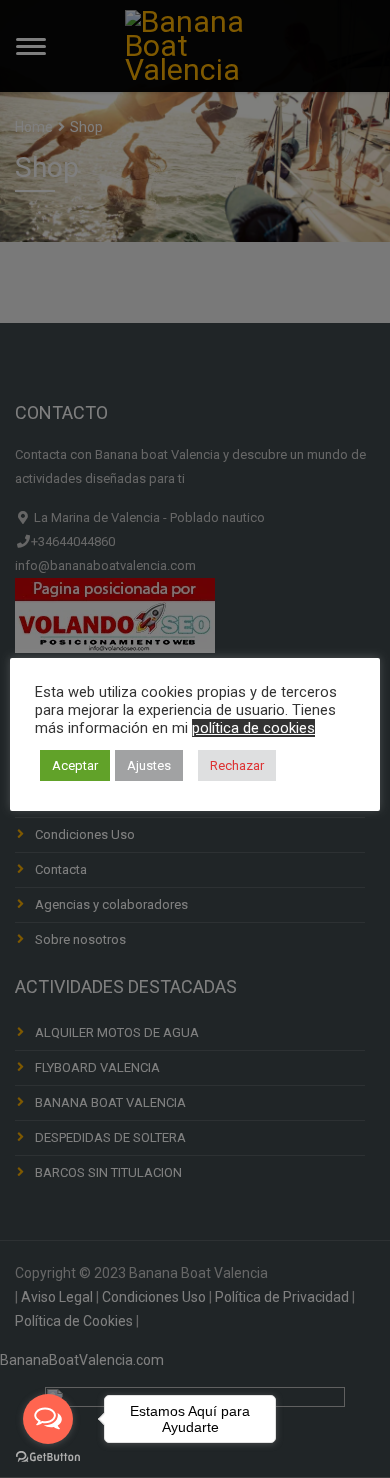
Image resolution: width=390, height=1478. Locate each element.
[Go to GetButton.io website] (48, 1457)
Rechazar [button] (237, 765)
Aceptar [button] (75, 765)
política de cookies (253, 728)
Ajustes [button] (149, 765)
